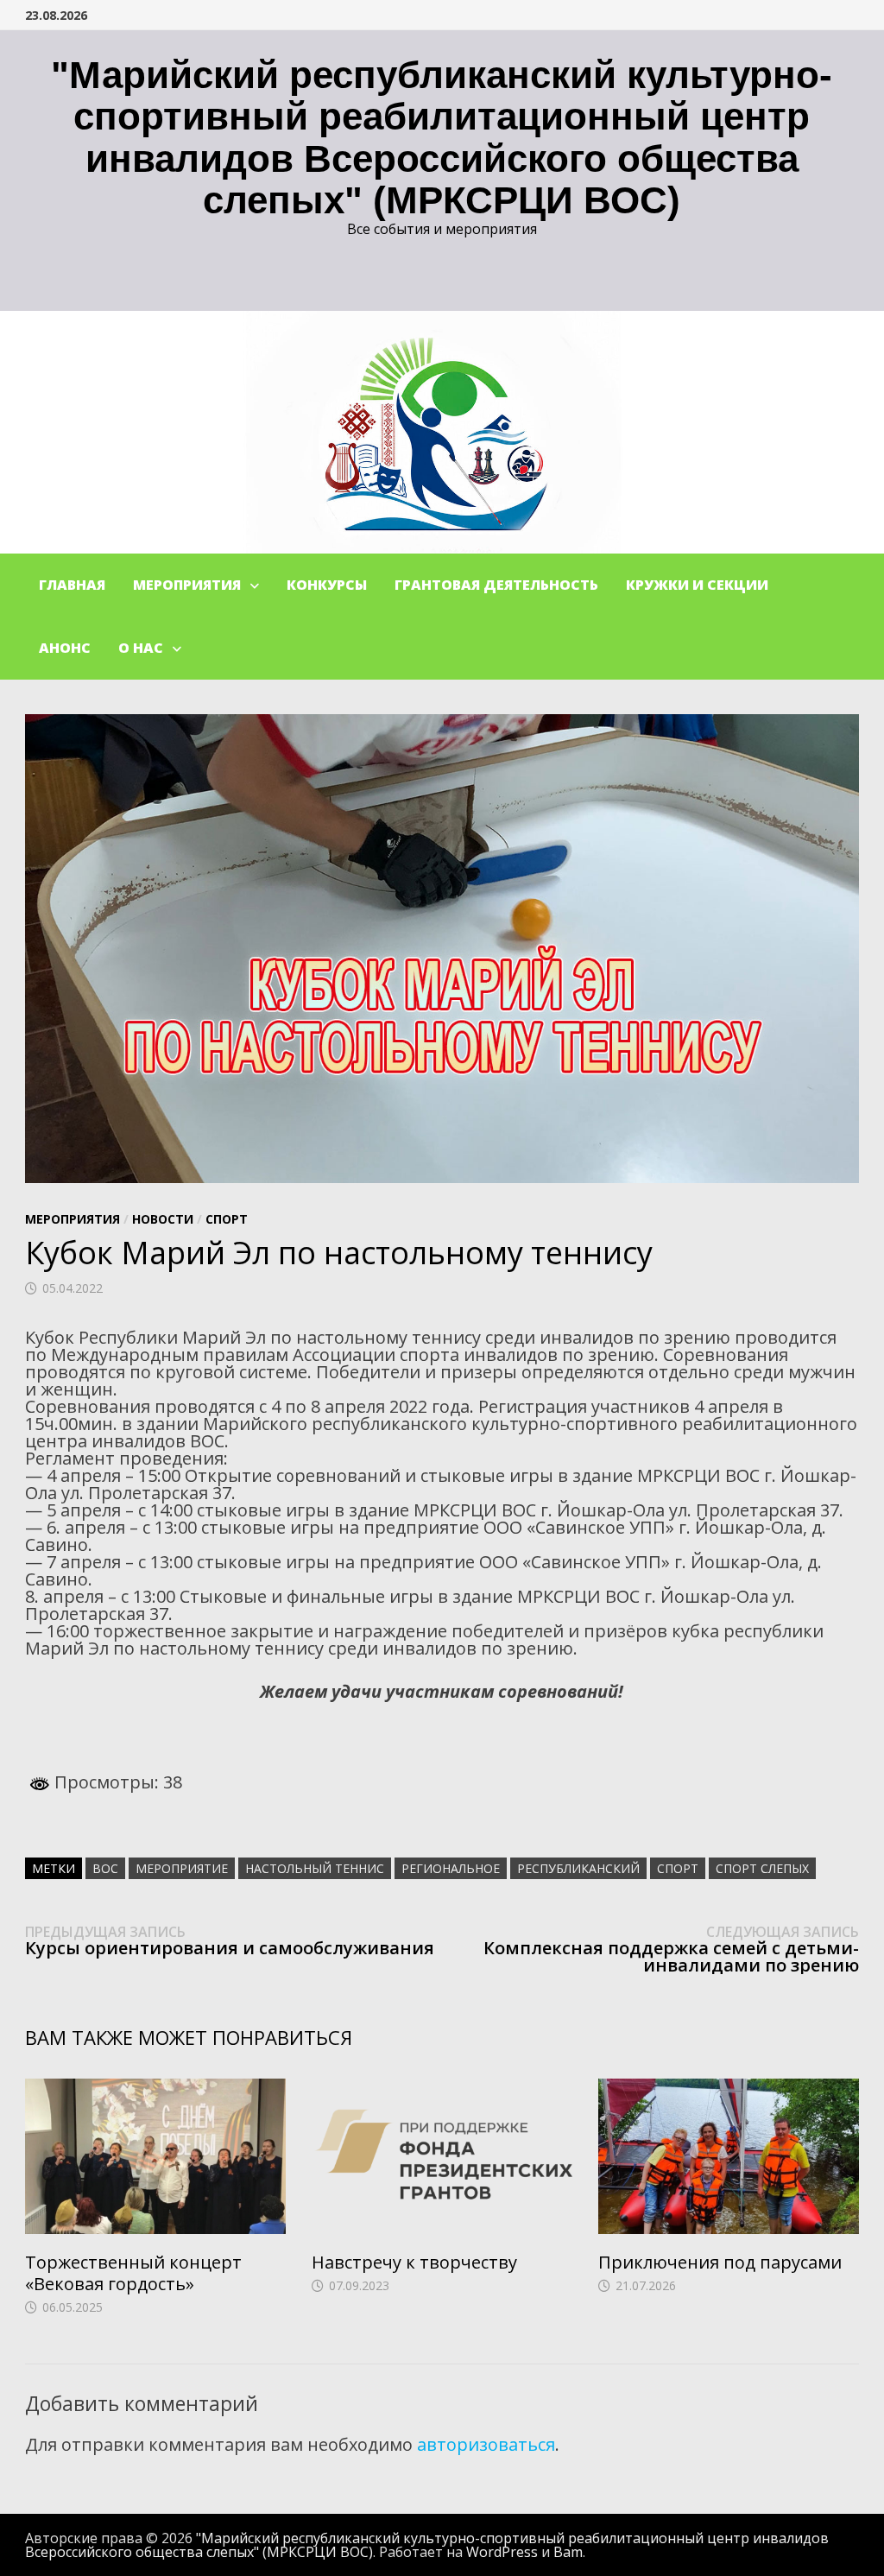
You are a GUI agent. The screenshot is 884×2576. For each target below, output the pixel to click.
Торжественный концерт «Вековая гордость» (133, 2273)
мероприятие (182, 1868)
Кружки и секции (697, 585)
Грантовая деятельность (496, 585)
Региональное (451, 1868)
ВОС (105, 1868)
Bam (568, 2552)
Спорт (227, 1219)
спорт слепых (762, 1868)
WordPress (502, 2552)
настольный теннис (315, 1868)
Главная (72, 585)
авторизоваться (486, 2444)
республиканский (578, 1868)
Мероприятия (187, 585)
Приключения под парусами (720, 2262)
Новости (163, 1219)
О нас (141, 648)
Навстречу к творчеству (414, 2262)
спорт (678, 1868)
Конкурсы (327, 585)
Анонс (65, 648)
